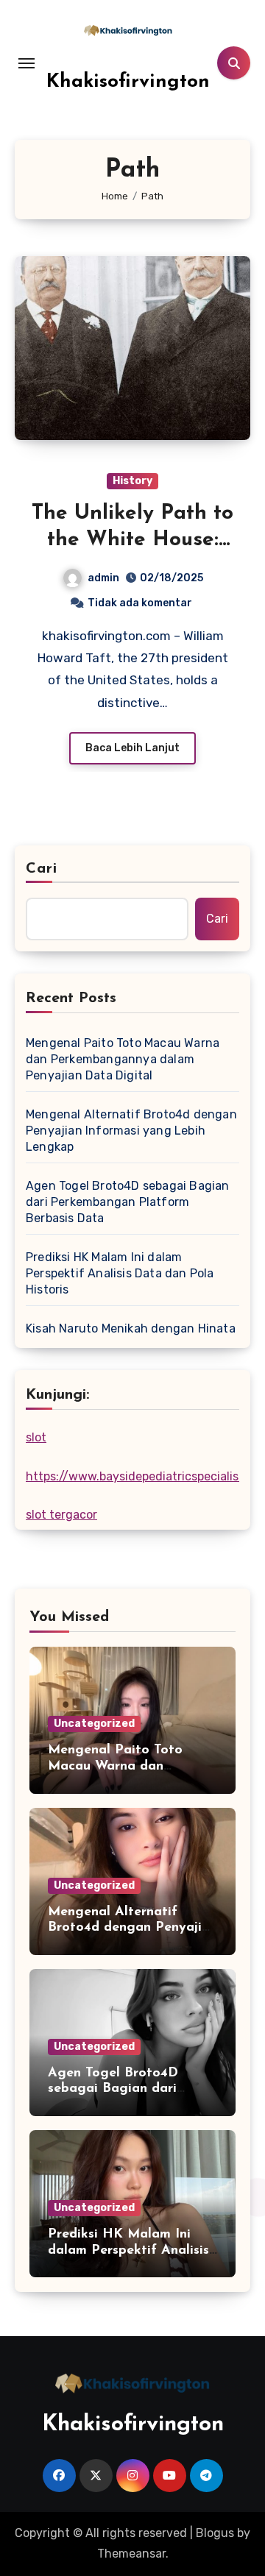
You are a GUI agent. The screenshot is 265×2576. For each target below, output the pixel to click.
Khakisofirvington (128, 82)
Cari (42, 869)
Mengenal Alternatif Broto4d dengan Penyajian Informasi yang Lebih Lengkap (131, 1131)
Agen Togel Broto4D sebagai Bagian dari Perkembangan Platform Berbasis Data (128, 1202)
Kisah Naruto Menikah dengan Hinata (131, 1328)
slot (36, 1437)
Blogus (215, 2533)
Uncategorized (94, 1724)
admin (103, 578)
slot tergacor (61, 1515)
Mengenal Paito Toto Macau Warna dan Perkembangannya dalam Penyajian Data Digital (123, 1059)
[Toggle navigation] (26, 63)
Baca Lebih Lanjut (132, 748)
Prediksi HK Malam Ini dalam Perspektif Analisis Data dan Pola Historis (120, 1273)
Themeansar (131, 2554)
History (132, 481)
